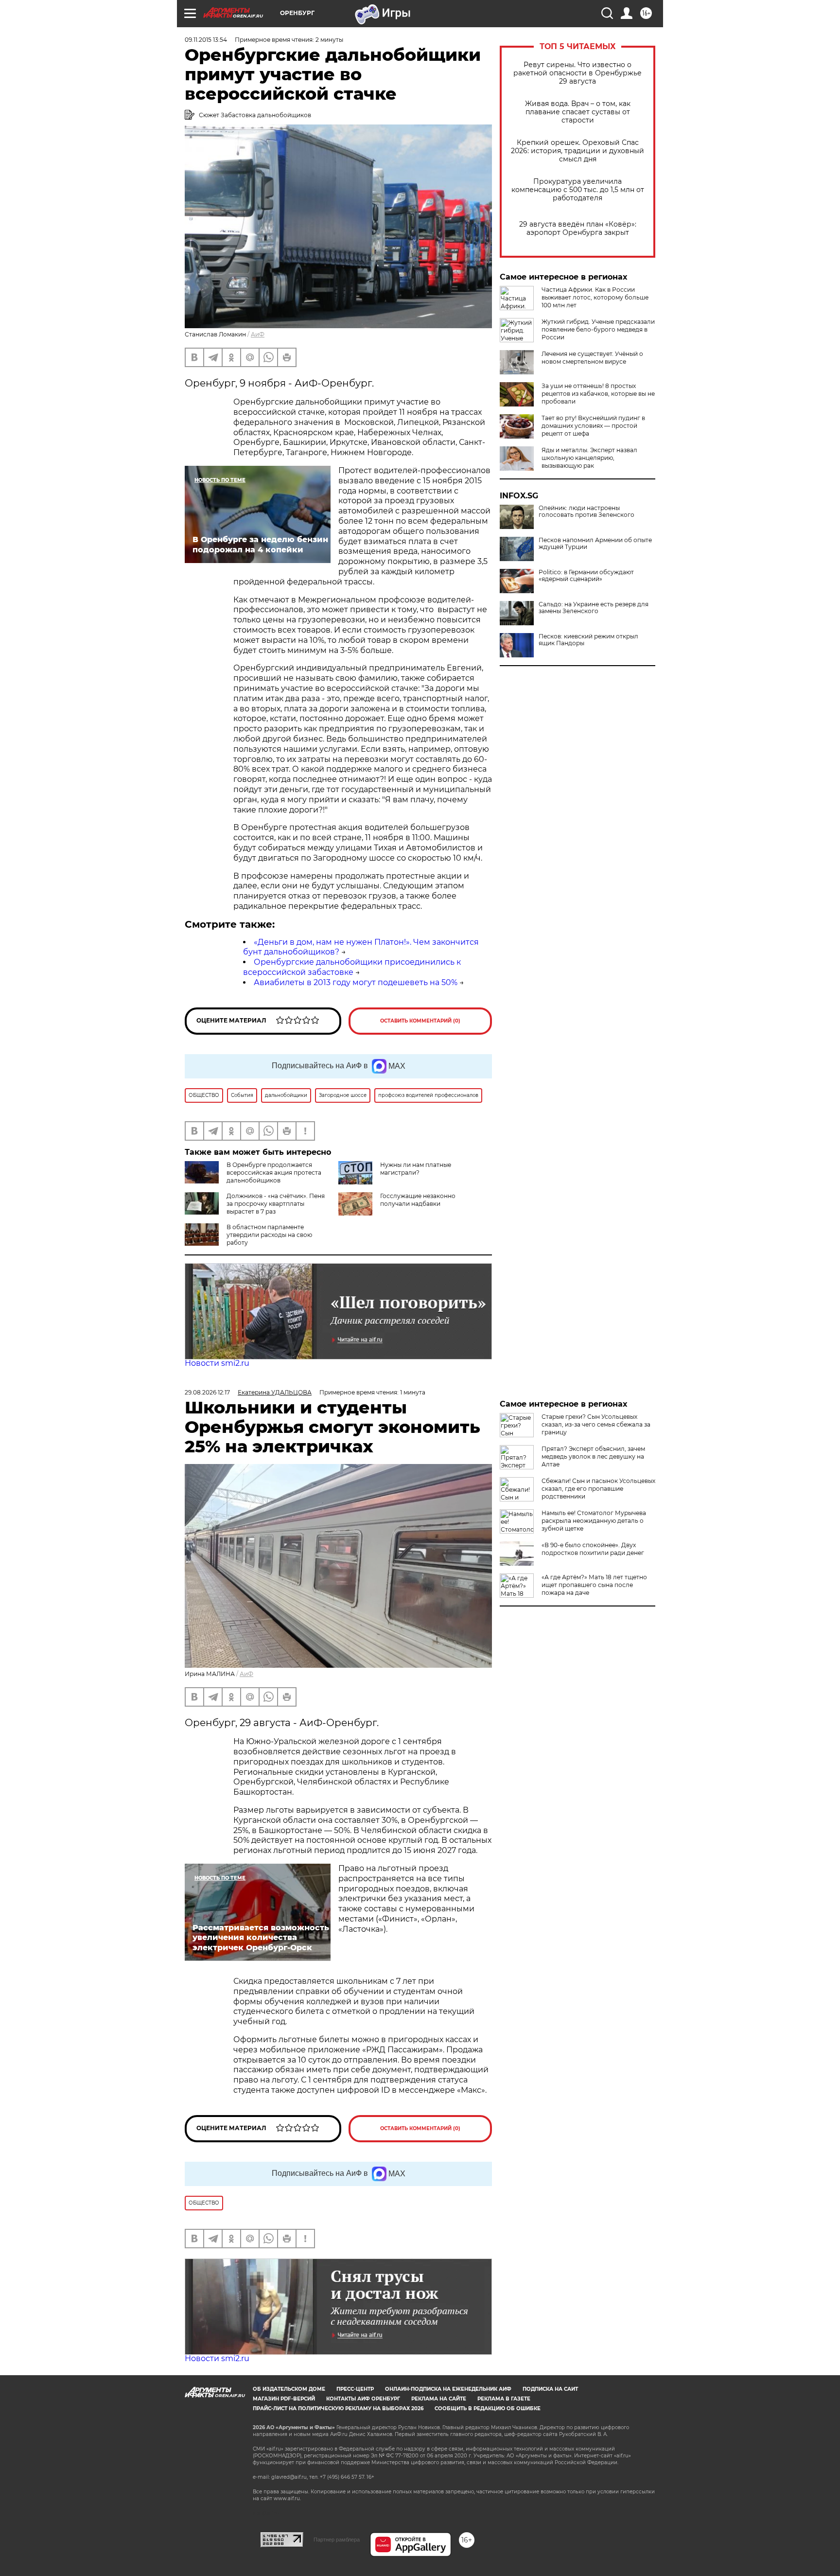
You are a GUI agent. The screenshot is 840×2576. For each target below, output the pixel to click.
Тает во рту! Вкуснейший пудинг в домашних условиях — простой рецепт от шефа (593, 426)
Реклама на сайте (439, 2399)
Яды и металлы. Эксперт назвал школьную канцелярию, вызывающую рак (589, 458)
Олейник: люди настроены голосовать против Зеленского (586, 512)
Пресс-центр (355, 2389)
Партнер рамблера (337, 2540)
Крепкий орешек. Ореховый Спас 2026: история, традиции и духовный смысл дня (577, 151)
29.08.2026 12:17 (207, 1392)
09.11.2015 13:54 (206, 40)
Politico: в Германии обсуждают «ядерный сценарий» (586, 576)
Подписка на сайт (550, 2389)
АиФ (258, 334)
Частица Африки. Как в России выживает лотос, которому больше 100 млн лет (595, 297)
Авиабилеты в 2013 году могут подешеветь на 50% (356, 982)
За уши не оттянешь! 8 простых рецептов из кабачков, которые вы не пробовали (598, 394)
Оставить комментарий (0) (420, 1021)
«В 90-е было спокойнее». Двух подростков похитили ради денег (593, 1549)
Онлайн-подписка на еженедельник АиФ (448, 2389)
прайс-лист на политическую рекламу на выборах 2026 (338, 2408)
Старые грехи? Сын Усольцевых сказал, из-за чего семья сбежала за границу (596, 1424)
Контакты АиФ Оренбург (363, 2399)
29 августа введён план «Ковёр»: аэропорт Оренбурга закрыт (578, 229)
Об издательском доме (289, 2389)
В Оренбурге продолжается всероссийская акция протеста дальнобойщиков (274, 1173)
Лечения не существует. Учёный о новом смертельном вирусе (592, 358)
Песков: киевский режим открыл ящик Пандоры (588, 640)
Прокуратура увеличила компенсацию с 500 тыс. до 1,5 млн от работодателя (578, 190)
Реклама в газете (504, 2399)
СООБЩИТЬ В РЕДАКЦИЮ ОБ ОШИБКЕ (488, 2408)
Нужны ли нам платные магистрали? (416, 1169)
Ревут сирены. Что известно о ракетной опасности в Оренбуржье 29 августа (577, 73)
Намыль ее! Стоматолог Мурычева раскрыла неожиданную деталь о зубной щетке (594, 1521)
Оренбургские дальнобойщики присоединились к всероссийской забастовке (352, 967)
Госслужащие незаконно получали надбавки (418, 1200)
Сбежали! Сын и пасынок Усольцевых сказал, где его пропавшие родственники (598, 1489)
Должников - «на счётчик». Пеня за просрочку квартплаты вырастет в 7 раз (276, 1204)
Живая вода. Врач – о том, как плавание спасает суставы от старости (578, 112)
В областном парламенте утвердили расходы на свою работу (269, 1235)
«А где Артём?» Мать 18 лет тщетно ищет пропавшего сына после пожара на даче (594, 1585)
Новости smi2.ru (217, 1363)
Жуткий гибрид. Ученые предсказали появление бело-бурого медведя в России (598, 329)
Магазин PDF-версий (284, 2399)
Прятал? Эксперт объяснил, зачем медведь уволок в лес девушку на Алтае (593, 1456)
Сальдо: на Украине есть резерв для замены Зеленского (594, 608)
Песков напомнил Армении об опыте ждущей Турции (595, 544)
